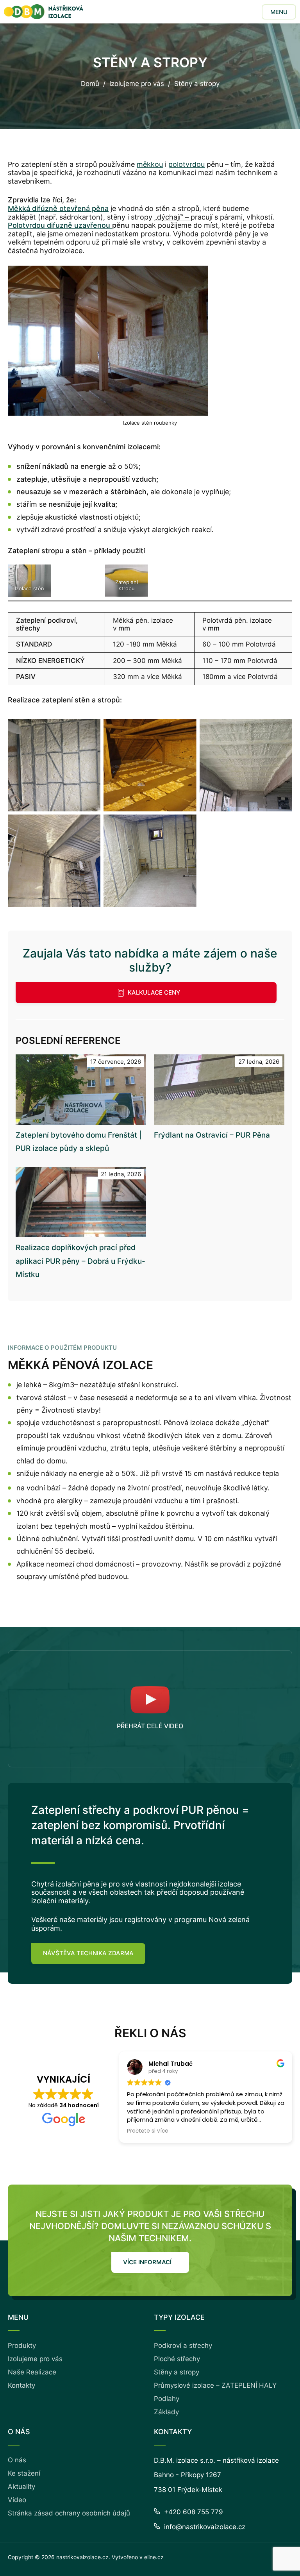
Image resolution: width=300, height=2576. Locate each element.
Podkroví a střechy (183, 2346)
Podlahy (167, 2399)
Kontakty (21, 2385)
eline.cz (154, 2557)
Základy (166, 2412)
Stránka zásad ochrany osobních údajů (69, 2513)
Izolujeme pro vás (137, 84)
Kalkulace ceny (154, 992)
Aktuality (21, 2487)
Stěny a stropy (177, 2372)
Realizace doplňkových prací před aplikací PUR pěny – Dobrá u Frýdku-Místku (80, 1261)
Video (17, 2500)
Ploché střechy (177, 2359)
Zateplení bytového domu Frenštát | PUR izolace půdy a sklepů (79, 1142)
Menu (279, 12)
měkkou (150, 164)
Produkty (22, 2346)
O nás (17, 2460)
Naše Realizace (32, 2372)
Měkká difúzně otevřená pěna (58, 208)
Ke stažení (24, 2473)
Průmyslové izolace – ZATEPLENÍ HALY (215, 2385)
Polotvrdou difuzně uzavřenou (60, 225)
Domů (90, 84)
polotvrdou (187, 164)
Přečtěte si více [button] (148, 2131)
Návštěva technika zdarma (88, 1953)
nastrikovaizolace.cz (82, 2557)
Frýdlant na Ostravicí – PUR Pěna (212, 1135)
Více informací (147, 2262)
